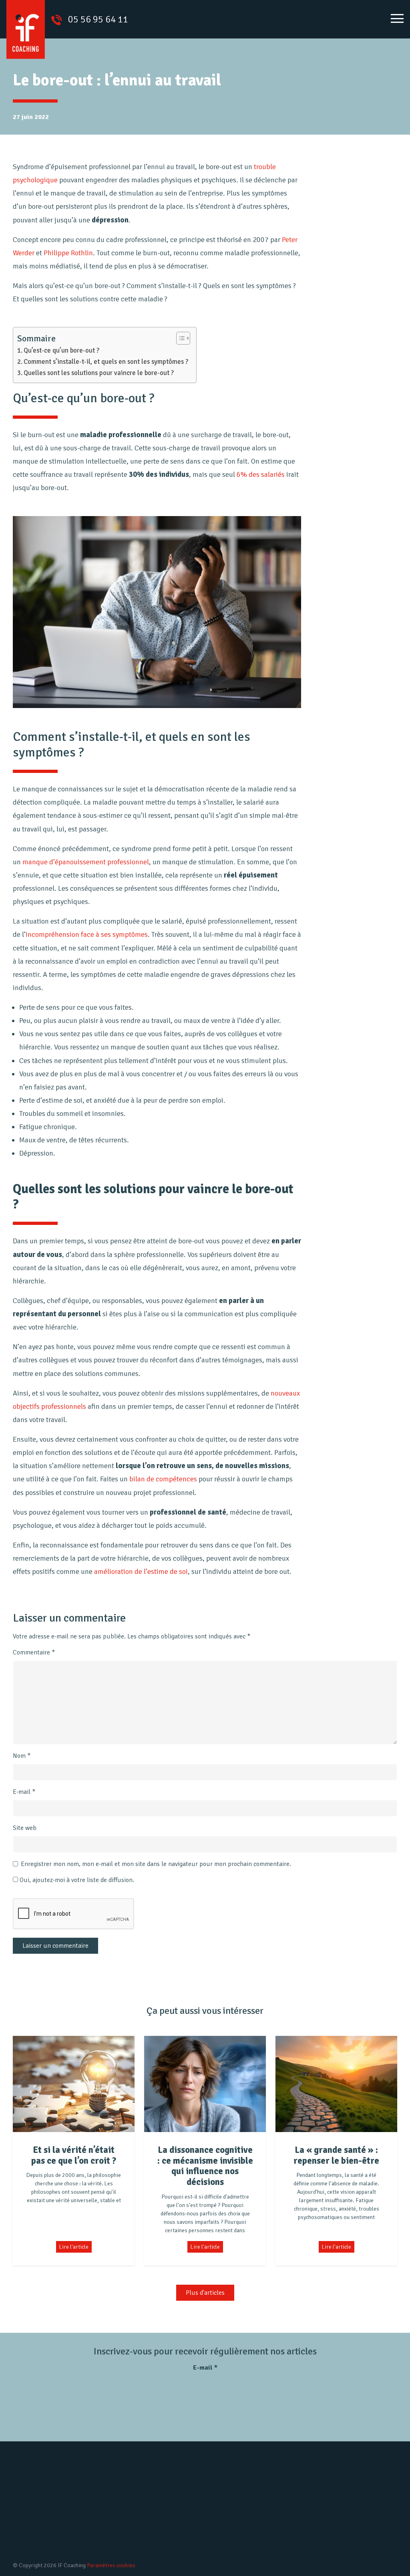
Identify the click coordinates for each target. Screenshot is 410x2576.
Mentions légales (226, 2518)
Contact (214, 2531)
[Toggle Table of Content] (179, 338)
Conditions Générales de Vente (245, 2544)
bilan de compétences (163, 1479)
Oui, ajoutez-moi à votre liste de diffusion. (76, 1880)
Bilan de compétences (127, 2504)
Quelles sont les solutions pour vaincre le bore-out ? (99, 373)
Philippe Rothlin (68, 253)
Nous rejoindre (223, 2504)
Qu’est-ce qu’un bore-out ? (61, 350)
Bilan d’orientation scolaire (134, 2531)
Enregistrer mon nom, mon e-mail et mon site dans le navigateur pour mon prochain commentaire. (156, 1864)
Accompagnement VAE (128, 2518)
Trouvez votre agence (349, 2528)
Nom (22, 1756)
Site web (25, 1828)
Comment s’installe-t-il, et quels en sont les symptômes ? (106, 362)
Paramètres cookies (111, 2565)
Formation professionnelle (133, 2544)
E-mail (24, 1792)
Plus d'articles (205, 2293)
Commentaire (34, 1652)
